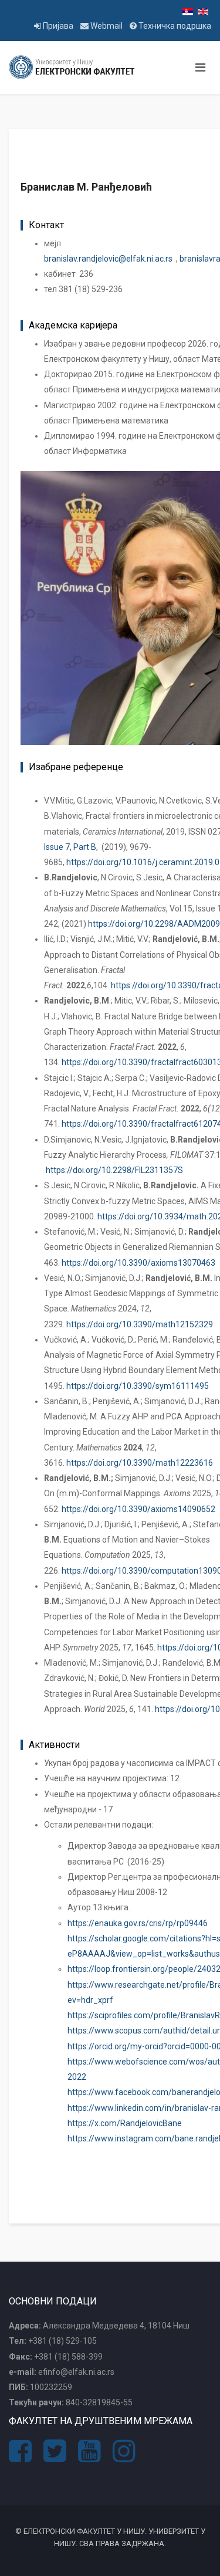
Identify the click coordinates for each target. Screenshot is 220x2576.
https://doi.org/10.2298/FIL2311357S (114, 1170)
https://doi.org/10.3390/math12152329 (140, 1324)
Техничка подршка (174, 26)
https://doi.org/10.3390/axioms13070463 (138, 1263)
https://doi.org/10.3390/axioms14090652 (138, 1509)
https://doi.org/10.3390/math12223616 (140, 1463)
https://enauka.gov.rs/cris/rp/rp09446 (138, 1923)
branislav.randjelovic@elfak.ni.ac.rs (108, 259)
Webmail (106, 26)
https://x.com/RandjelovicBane (125, 2123)
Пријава (58, 26)
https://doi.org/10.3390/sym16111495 (138, 1386)
